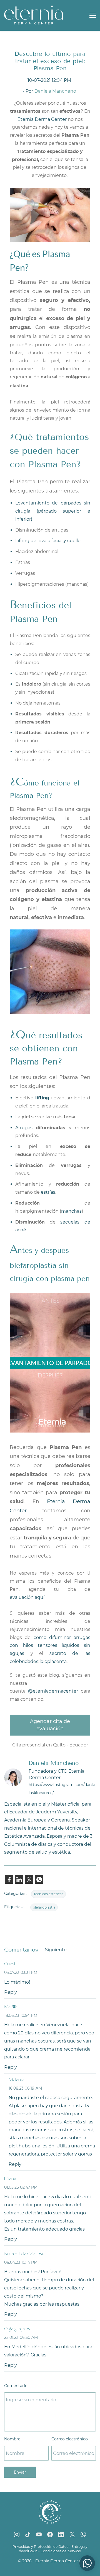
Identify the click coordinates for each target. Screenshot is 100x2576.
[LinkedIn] (61, 2534)
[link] (9, 1880)
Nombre (12, 2439)
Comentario (16, 2386)
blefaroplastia (44, 1907)
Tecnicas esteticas (48, 1894)
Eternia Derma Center (42, 119)
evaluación (22, 1597)
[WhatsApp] (83, 2534)
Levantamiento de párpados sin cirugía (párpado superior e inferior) (53, 511)
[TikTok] (28, 2534)
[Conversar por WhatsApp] (87, 2563)
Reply (11, 1992)
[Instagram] (17, 2534)
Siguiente (56, 1950)
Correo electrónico (70, 2439)
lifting (42, 1098)
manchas (71, 1211)
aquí (40, 1597)
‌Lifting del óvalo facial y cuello (48, 541)
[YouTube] (39, 2534)
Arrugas (26, 1128)
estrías (48, 1192)
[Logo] (34, 15)
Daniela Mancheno (55, 91)
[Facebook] (50, 2534)
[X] (72, 2534)
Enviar (20, 2472)
